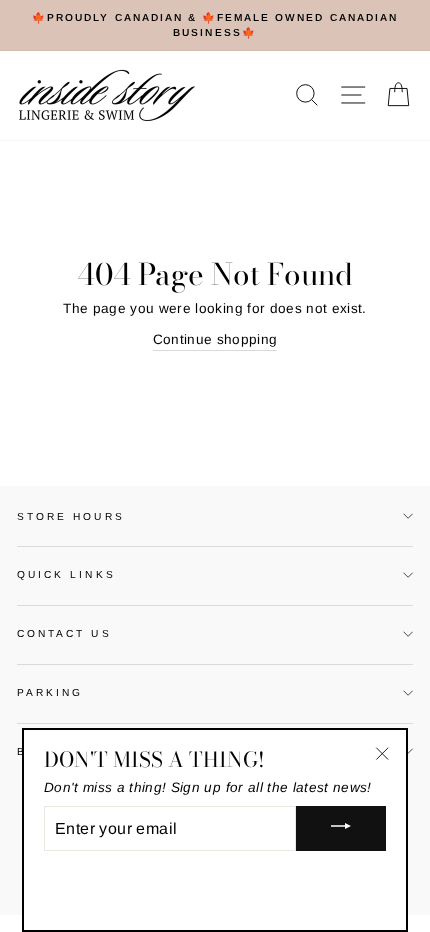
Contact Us (64, 633)
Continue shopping (215, 339)
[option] (215, 25)
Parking (50, 692)
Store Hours (71, 516)
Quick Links (66, 574)
